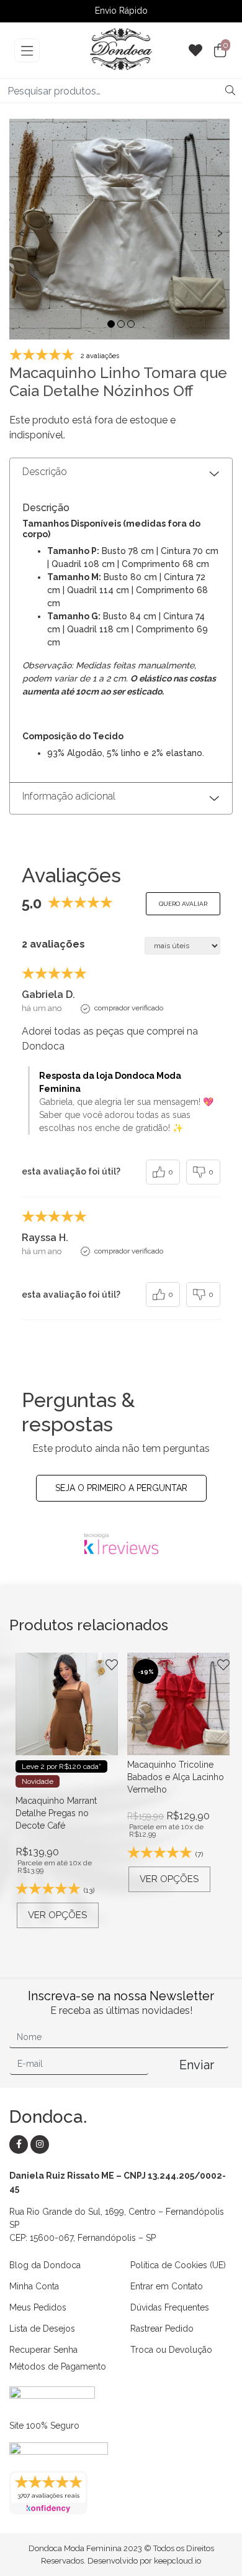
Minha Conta (34, 2286)
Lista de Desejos (42, 2329)
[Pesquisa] (230, 91)
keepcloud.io (177, 2561)
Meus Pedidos (38, 2307)
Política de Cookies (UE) (178, 2265)
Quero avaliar (183, 904)
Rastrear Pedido (162, 2329)
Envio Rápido (121, 12)
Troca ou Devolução (171, 2350)
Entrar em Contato (167, 2286)
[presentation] (22, 232)
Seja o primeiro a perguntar (121, 1488)
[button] (111, 324)
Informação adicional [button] (69, 796)
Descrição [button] (45, 472)
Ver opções (57, 1915)
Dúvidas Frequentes (170, 2307)
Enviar (197, 2065)
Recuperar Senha (43, 2350)
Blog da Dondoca (45, 2265)
